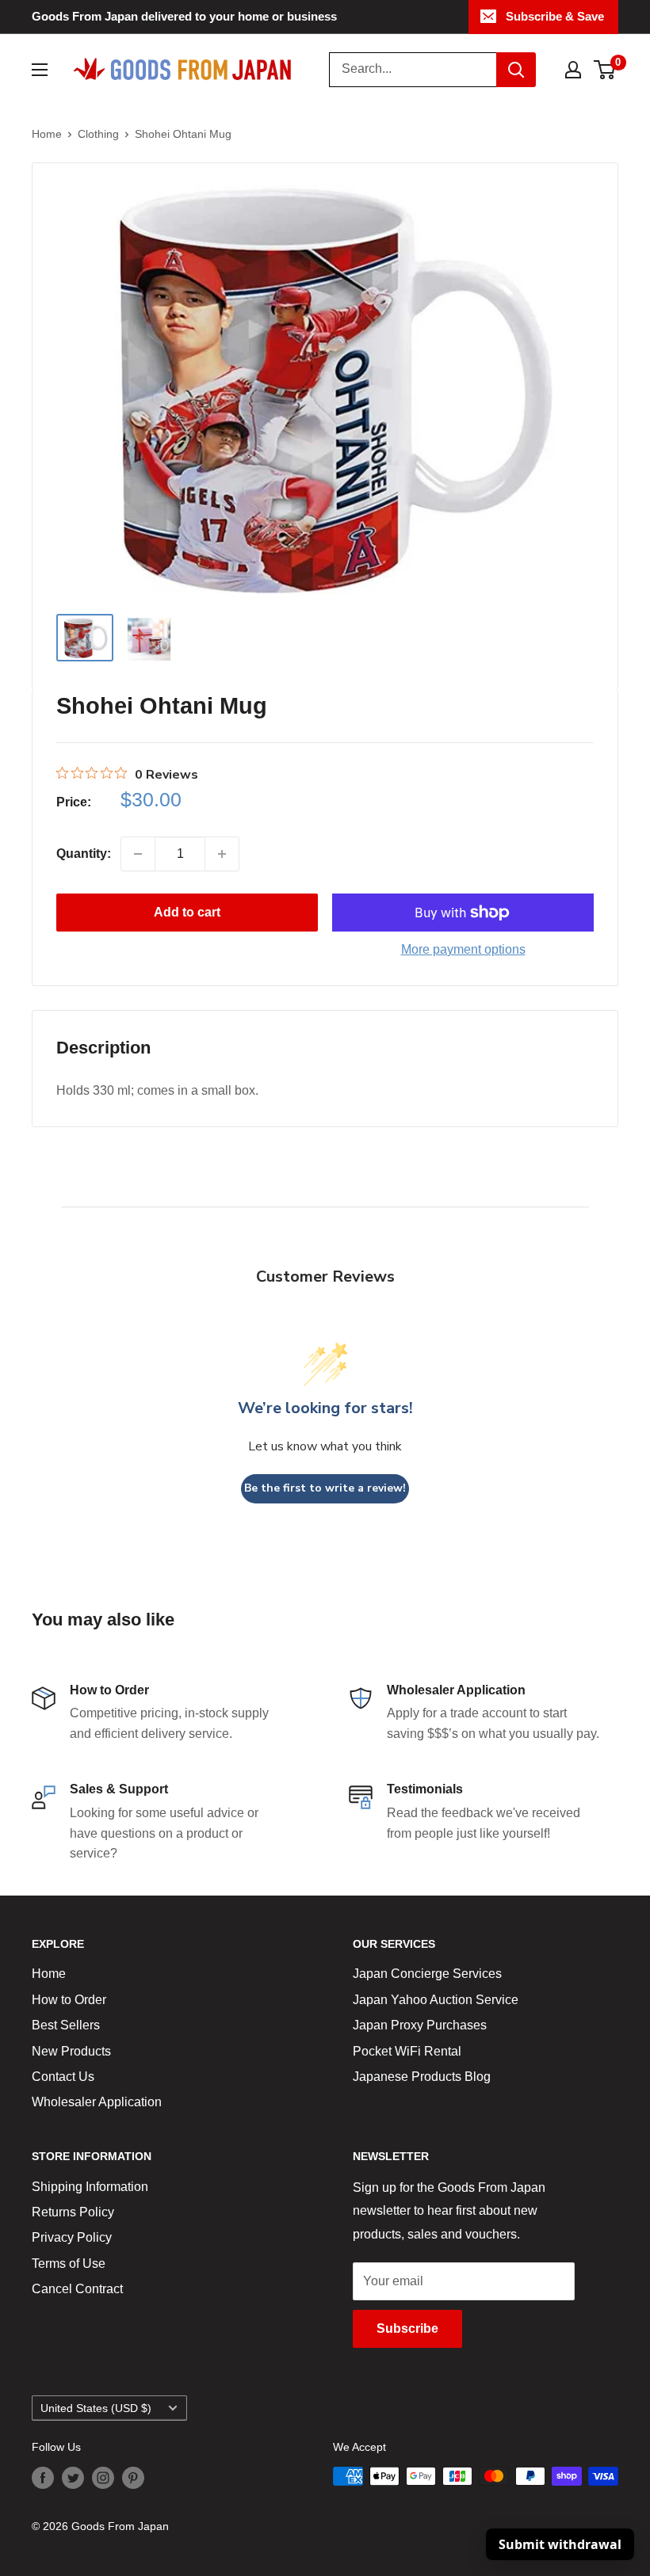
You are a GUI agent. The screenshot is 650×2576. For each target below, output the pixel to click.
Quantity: (84, 854)
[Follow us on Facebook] (43, 2478)
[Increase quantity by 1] (222, 854)
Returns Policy (73, 2212)
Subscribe (407, 2328)
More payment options (463, 949)
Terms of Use (69, 2264)
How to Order (69, 2000)
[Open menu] (40, 70)
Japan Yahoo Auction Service (436, 2000)
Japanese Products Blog (422, 2077)
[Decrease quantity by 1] (138, 854)
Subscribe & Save (555, 16)
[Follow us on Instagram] (103, 2478)
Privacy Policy (72, 2237)
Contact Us (63, 2077)
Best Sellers (66, 2025)
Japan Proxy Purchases (420, 2025)
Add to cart (187, 912)
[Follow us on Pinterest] (133, 2478)
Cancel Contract (77, 2289)
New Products (71, 2051)
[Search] (516, 70)
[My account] (573, 70)
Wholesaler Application (97, 2102)
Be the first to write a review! (325, 1488)
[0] (605, 70)
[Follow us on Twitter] (73, 2478)
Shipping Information (90, 2187)
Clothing (98, 134)
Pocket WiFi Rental (407, 2051)
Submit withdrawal (560, 2544)
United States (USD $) (96, 2408)
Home (47, 134)
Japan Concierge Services (427, 1974)
